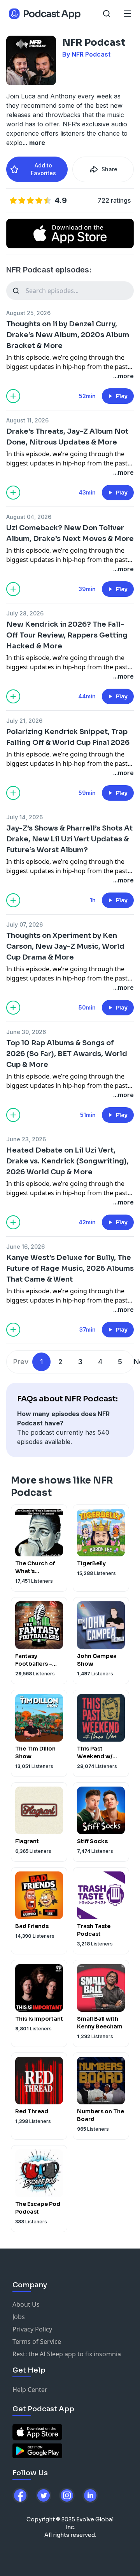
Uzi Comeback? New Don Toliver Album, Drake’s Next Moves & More (70, 533)
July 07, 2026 (24, 924)
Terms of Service (37, 2342)
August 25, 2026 (28, 313)
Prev (21, 1362)
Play (122, 396)
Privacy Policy (32, 2329)
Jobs (19, 2317)
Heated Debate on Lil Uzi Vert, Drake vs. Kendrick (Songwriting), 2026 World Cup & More (67, 1161)
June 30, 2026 (26, 1032)
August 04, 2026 (29, 517)
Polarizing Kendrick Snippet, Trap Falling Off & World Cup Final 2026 (68, 737)
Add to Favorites (43, 169)
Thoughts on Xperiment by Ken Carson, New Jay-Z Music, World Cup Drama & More (65, 946)
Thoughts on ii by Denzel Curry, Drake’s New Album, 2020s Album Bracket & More (68, 335)
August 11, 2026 (27, 420)
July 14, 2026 (24, 817)
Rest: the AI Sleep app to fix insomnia (67, 2354)
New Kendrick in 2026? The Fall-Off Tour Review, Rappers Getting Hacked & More (67, 635)
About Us (26, 2304)
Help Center (30, 2390)
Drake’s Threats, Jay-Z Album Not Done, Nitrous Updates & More (67, 437)
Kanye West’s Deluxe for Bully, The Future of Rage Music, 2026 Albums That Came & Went (70, 1268)
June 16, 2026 (25, 1247)
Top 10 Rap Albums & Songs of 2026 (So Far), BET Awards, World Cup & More (67, 1054)
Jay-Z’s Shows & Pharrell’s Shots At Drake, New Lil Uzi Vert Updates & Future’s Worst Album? (69, 839)
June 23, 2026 (26, 1139)
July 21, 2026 (24, 721)
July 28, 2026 (25, 613)
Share (109, 169)
